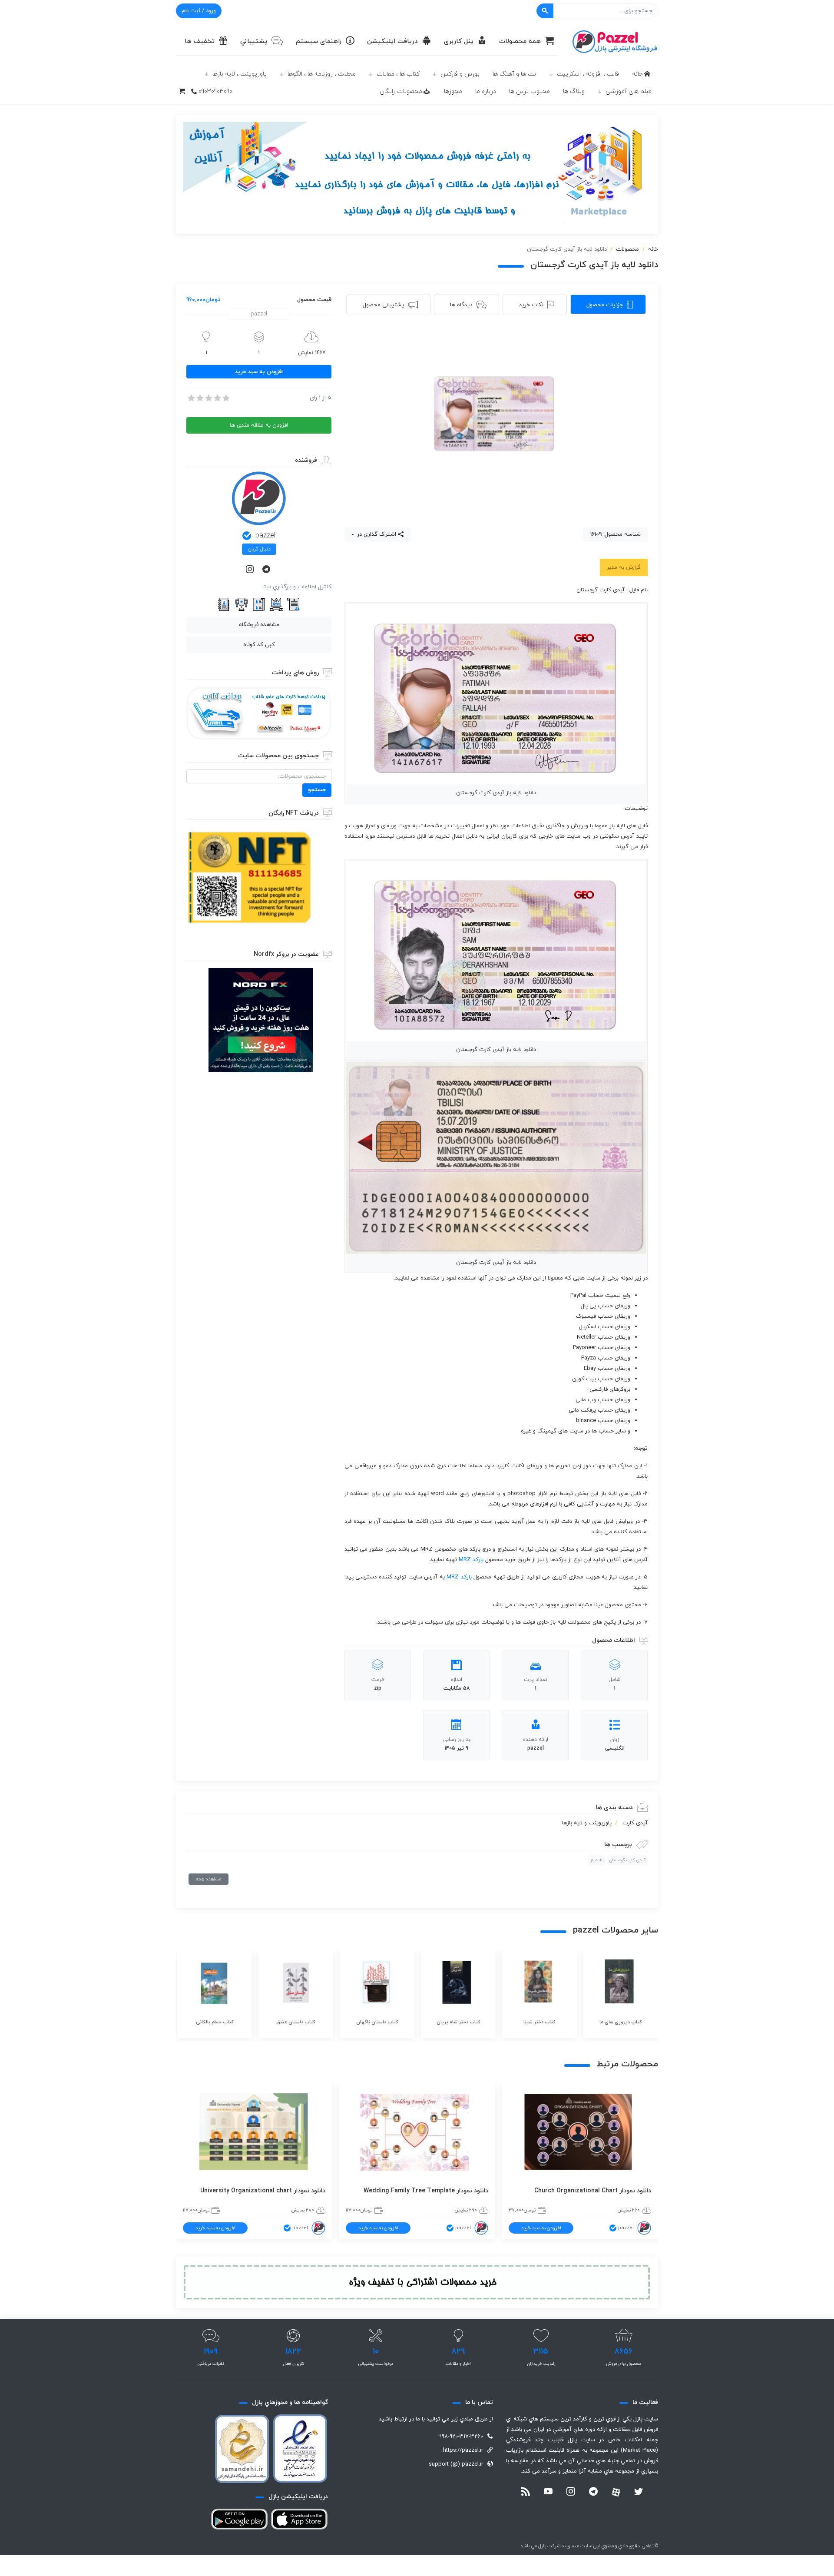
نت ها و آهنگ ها (514, 74)
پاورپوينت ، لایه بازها (240, 74)
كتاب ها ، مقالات (398, 74)
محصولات (627, 249)
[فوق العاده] (225, 398)
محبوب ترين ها (530, 91)
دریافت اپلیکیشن (392, 41)
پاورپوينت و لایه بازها (587, 1823)
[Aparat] (616, 2492)
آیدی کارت (635, 1823)
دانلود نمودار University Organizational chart (263, 2191)
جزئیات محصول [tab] (605, 305)
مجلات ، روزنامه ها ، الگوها (322, 74)
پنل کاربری (459, 41)
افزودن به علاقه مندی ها (259, 425)
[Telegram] (267, 570)
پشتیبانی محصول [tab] (383, 305)
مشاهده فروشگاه (259, 625)
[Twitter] (639, 2493)
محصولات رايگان (401, 91)
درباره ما (486, 91)
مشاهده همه (208, 1879)
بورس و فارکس (460, 74)
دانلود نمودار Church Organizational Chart (593, 2191)
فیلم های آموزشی (629, 91)
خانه (637, 74)
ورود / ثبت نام (199, 11)
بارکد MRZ (471, 1560)
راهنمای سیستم (319, 41)
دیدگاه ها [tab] (461, 305)
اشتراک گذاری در (376, 534)
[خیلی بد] (191, 398)
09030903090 (215, 91)
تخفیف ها (200, 41)
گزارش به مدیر (624, 567)
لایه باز (596, 1860)
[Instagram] (251, 570)
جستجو (317, 790)
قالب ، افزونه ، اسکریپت (588, 74)
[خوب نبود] (199, 398)
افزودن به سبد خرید (259, 372)
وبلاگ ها (574, 91)
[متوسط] (208, 398)
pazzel (265, 536)
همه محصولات (520, 41)
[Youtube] (548, 2493)
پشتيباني (254, 41)
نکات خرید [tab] (531, 305)
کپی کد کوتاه (259, 645)
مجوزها (453, 91)
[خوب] (217, 398)
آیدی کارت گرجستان (627, 1860)
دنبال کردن (259, 549)
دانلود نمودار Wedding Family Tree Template (426, 2191)
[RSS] (526, 2493)
